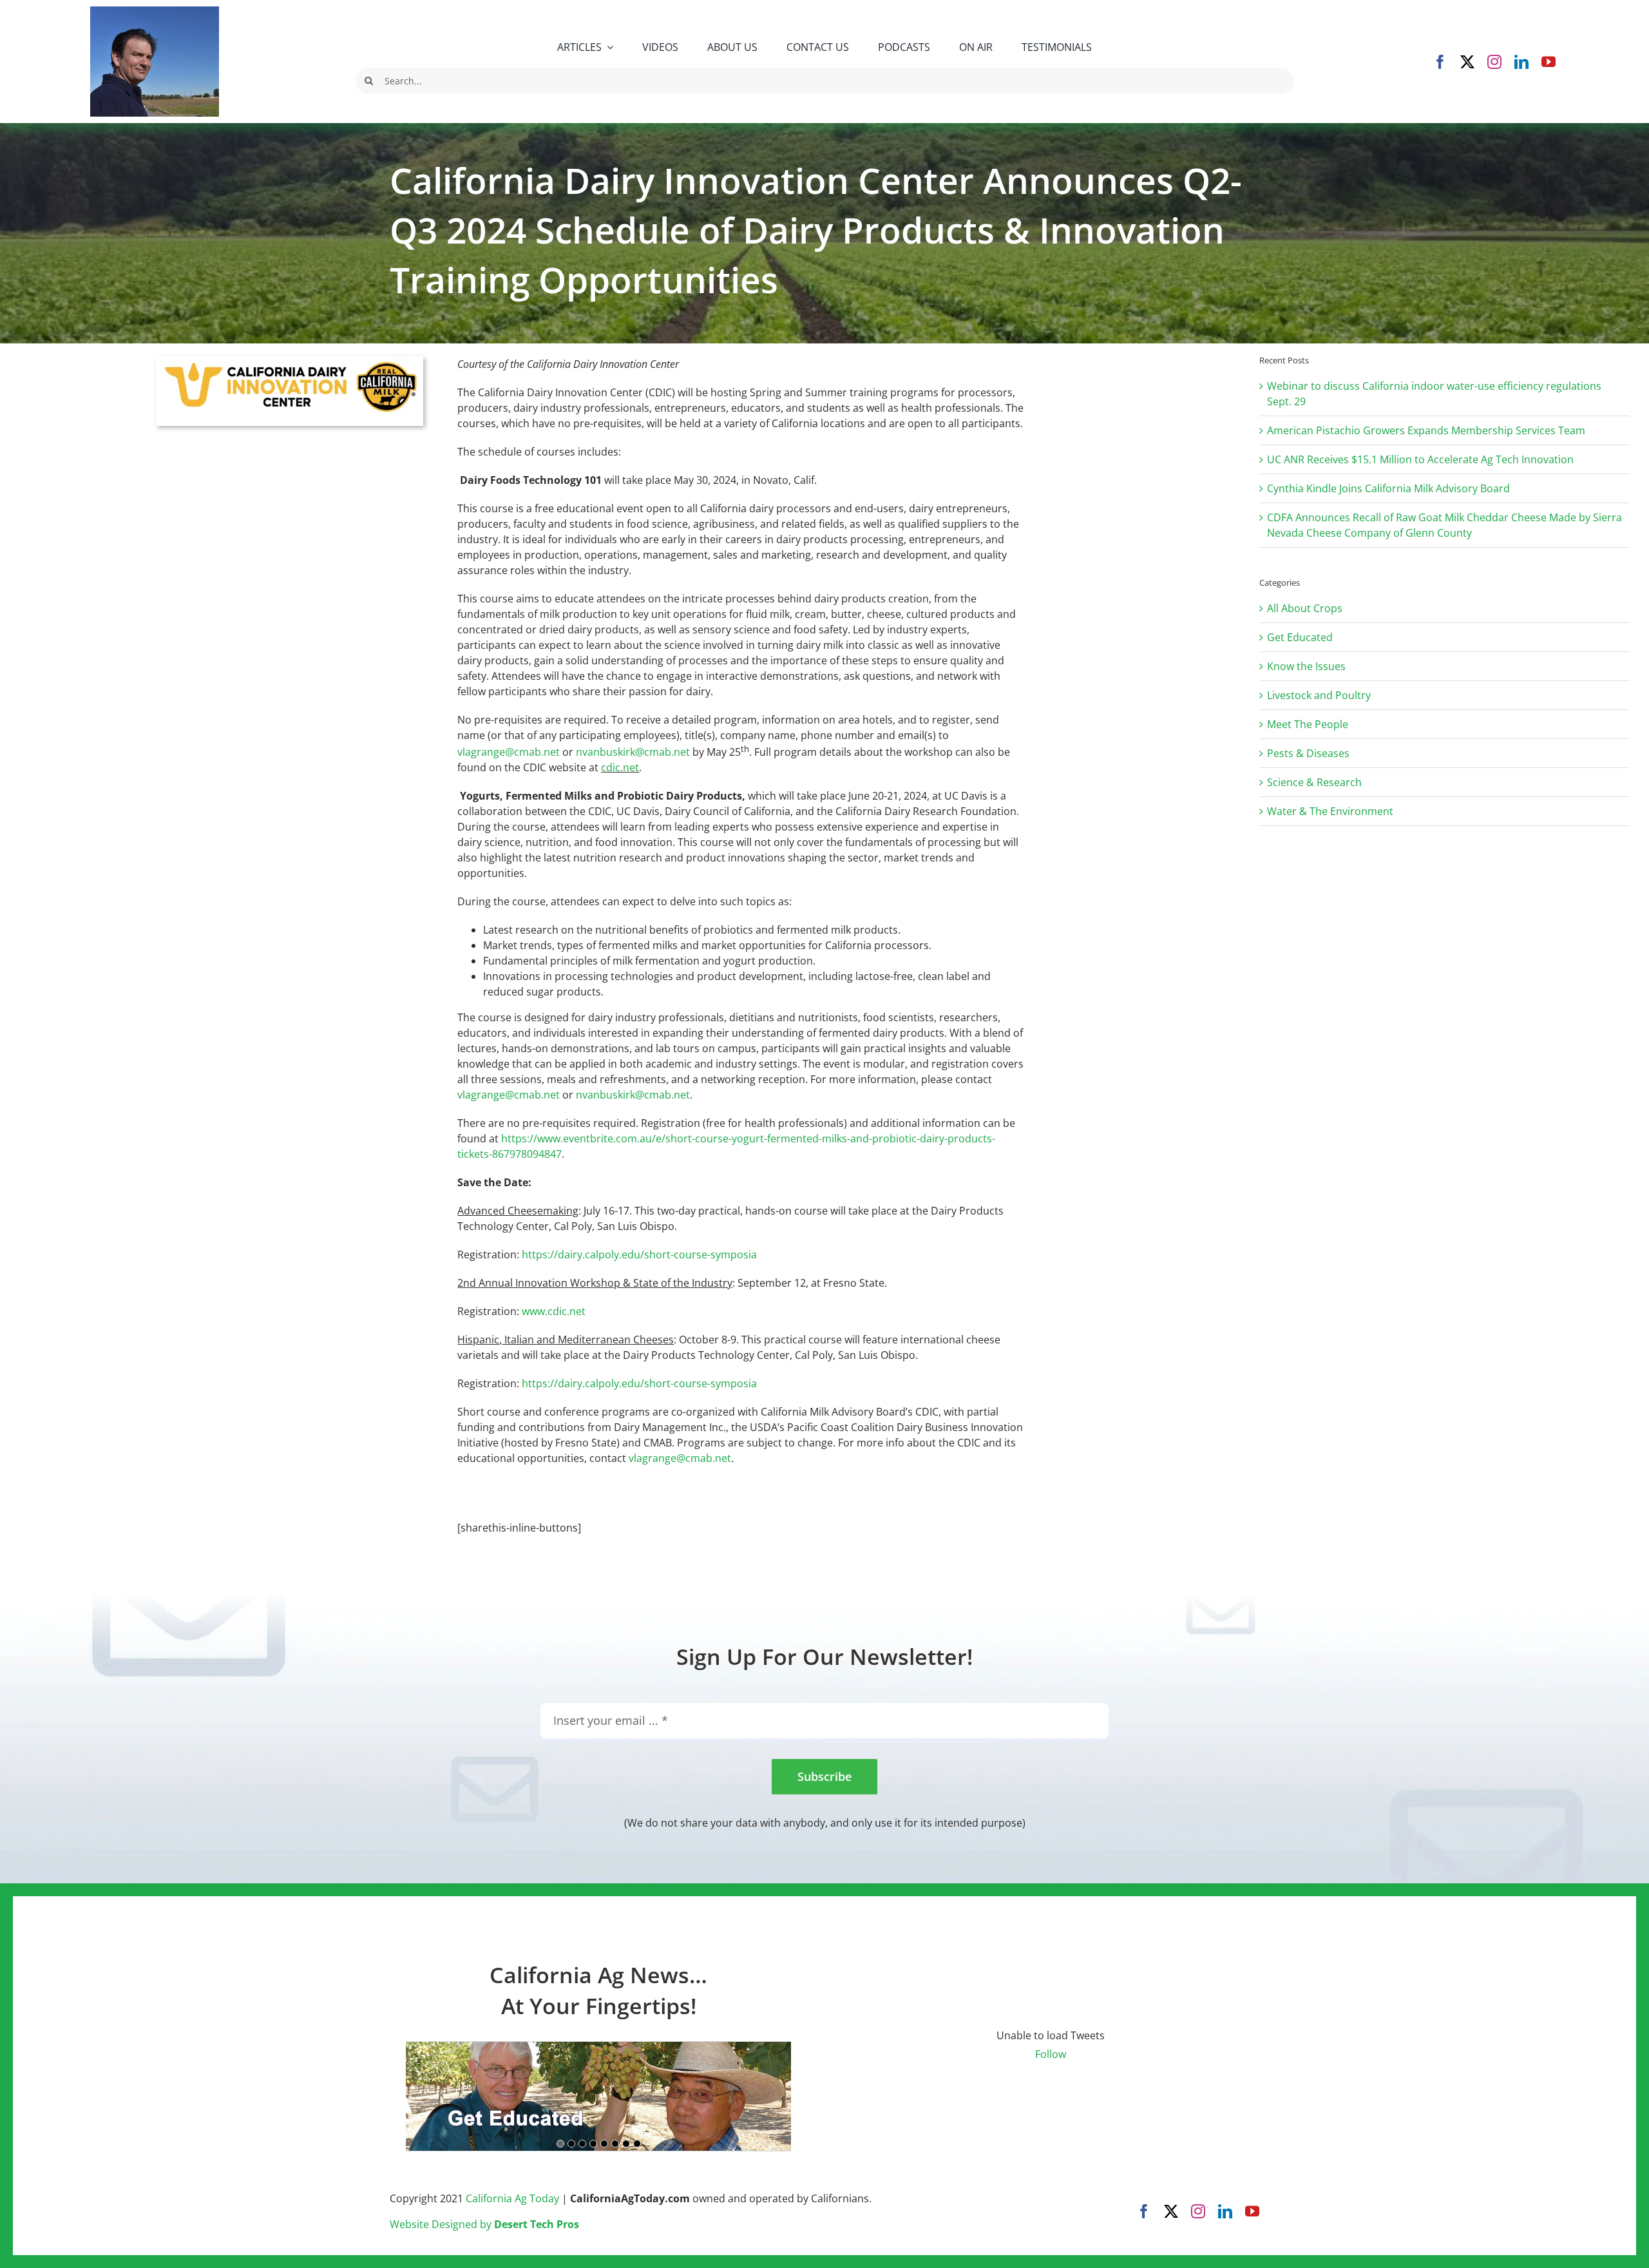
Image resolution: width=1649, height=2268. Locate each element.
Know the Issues (1306, 666)
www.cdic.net (554, 1311)
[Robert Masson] (155, 12)
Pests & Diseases (1308, 753)
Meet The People (1308, 724)
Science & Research (1314, 782)
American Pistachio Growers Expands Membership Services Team (1426, 430)
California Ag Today (512, 2198)
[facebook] (1440, 62)
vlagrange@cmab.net (509, 752)
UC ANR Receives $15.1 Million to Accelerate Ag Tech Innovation (1420, 459)
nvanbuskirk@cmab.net (633, 752)
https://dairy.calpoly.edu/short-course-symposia (639, 1254)
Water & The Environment (1330, 811)
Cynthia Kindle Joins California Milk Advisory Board (1388, 488)
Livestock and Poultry (1319, 695)
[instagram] (1494, 62)
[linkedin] (1521, 62)
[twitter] (1467, 62)
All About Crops (1305, 608)
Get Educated (1300, 637)
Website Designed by (484, 2224)
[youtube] (1549, 62)
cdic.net (620, 767)
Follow (1051, 2054)
